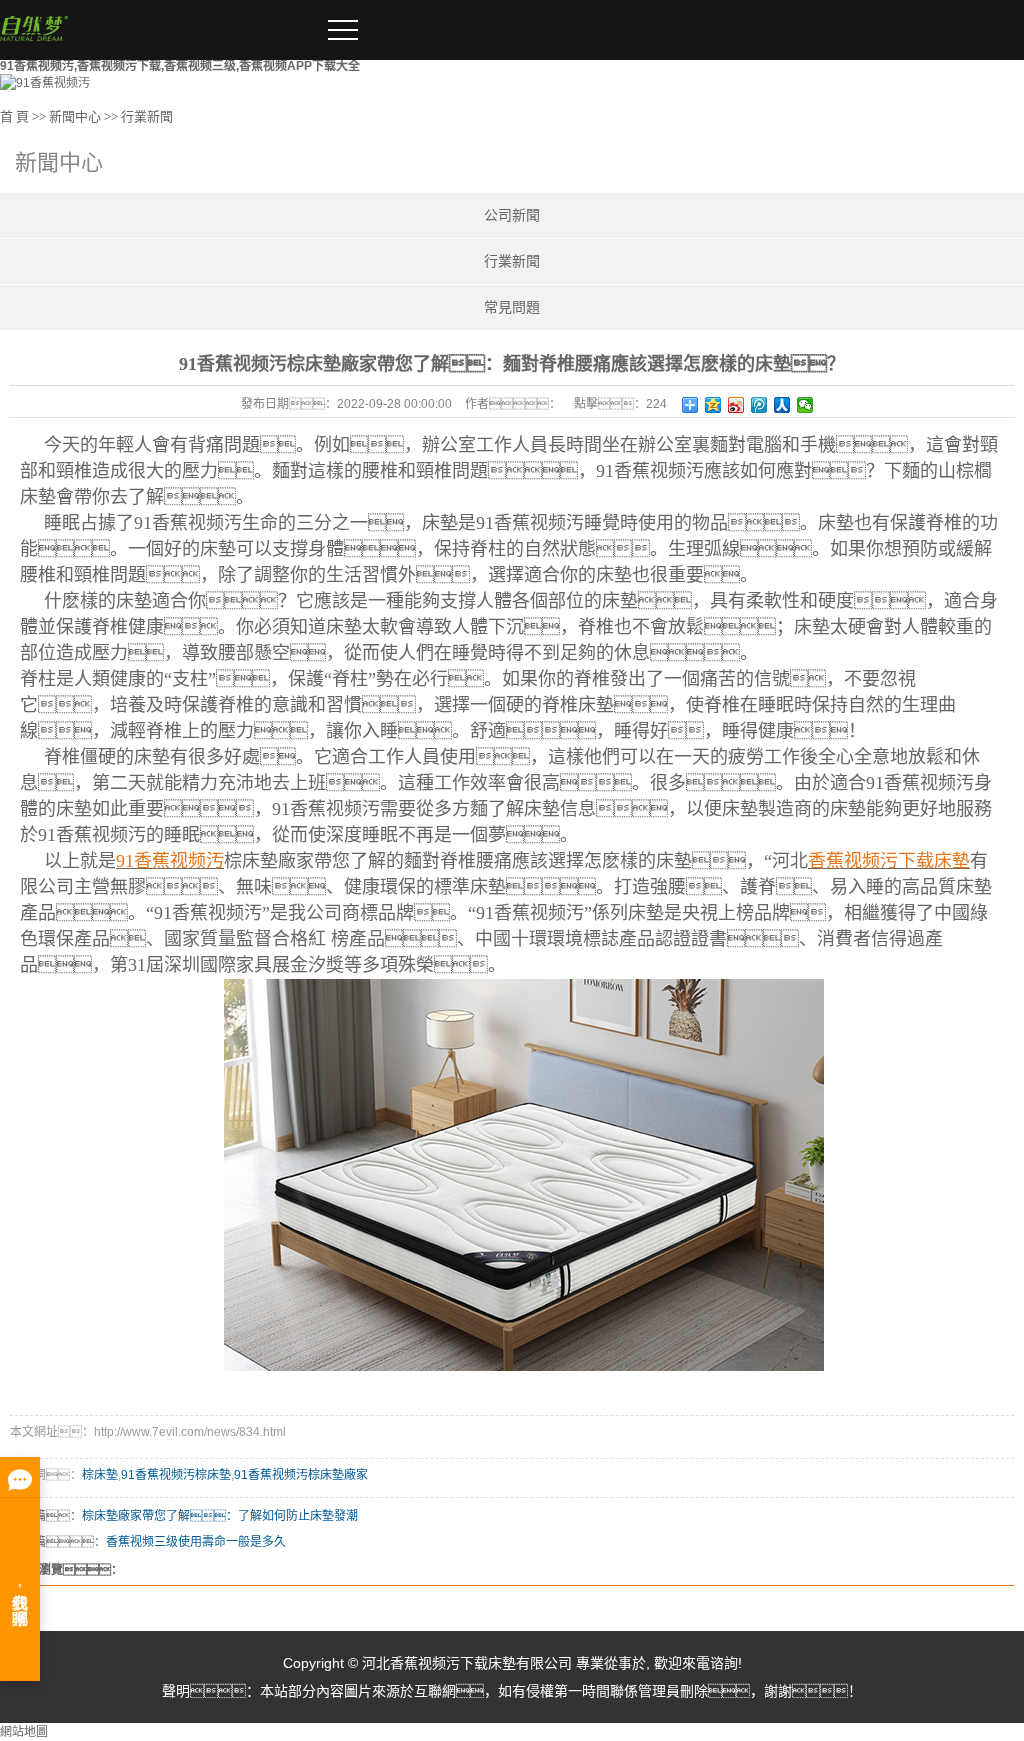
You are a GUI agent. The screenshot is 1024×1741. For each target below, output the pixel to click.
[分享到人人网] (782, 405)
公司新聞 (512, 215)
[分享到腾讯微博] (759, 405)
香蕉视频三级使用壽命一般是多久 (196, 1542)
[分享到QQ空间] (713, 405)
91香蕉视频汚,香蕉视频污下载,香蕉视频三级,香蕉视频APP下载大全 (180, 66)
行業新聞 (147, 116)
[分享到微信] (805, 405)
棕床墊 (100, 1475)
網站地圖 (24, 1732)
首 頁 (14, 116)
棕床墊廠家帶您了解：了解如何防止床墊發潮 (220, 1516)
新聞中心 (75, 116)
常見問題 (512, 307)
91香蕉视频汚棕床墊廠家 (301, 1475)
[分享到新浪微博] (736, 405)
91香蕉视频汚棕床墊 (176, 1475)
